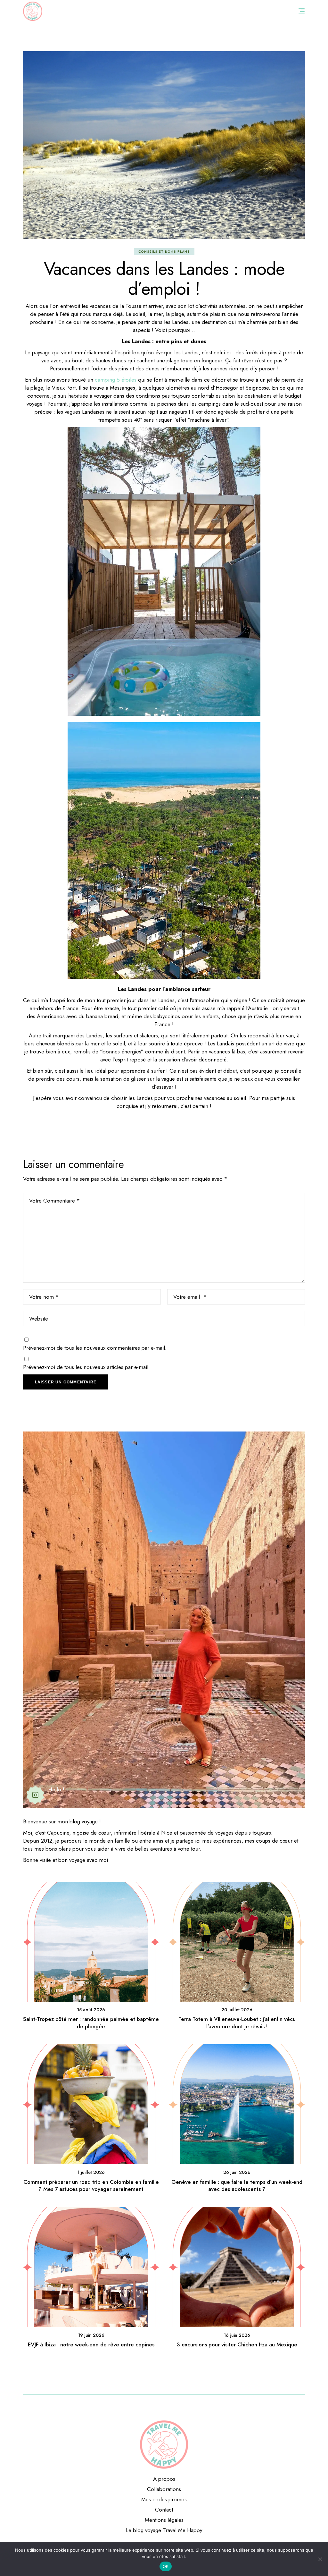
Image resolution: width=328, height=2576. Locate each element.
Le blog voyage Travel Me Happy (164, 2530)
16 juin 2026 (237, 2335)
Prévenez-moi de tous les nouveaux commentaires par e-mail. (95, 1348)
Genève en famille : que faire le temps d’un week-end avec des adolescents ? (237, 2185)
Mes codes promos (164, 2499)
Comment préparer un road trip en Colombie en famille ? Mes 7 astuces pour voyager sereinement (91, 2185)
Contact (164, 2510)
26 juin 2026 (237, 2172)
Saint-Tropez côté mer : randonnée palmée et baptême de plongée (91, 2023)
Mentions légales (164, 2520)
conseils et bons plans (164, 252)
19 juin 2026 (91, 2335)
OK (166, 2566)
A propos (164, 2479)
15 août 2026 (91, 2010)
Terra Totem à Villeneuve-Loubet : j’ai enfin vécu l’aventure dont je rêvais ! (237, 2023)
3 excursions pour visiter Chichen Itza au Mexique (237, 2344)
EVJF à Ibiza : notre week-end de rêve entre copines (91, 2344)
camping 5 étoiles (116, 380)
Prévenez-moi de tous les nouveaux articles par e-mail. (86, 1367)
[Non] (320, 2559)
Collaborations (164, 2489)
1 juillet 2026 (91, 2172)
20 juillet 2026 (237, 2010)
